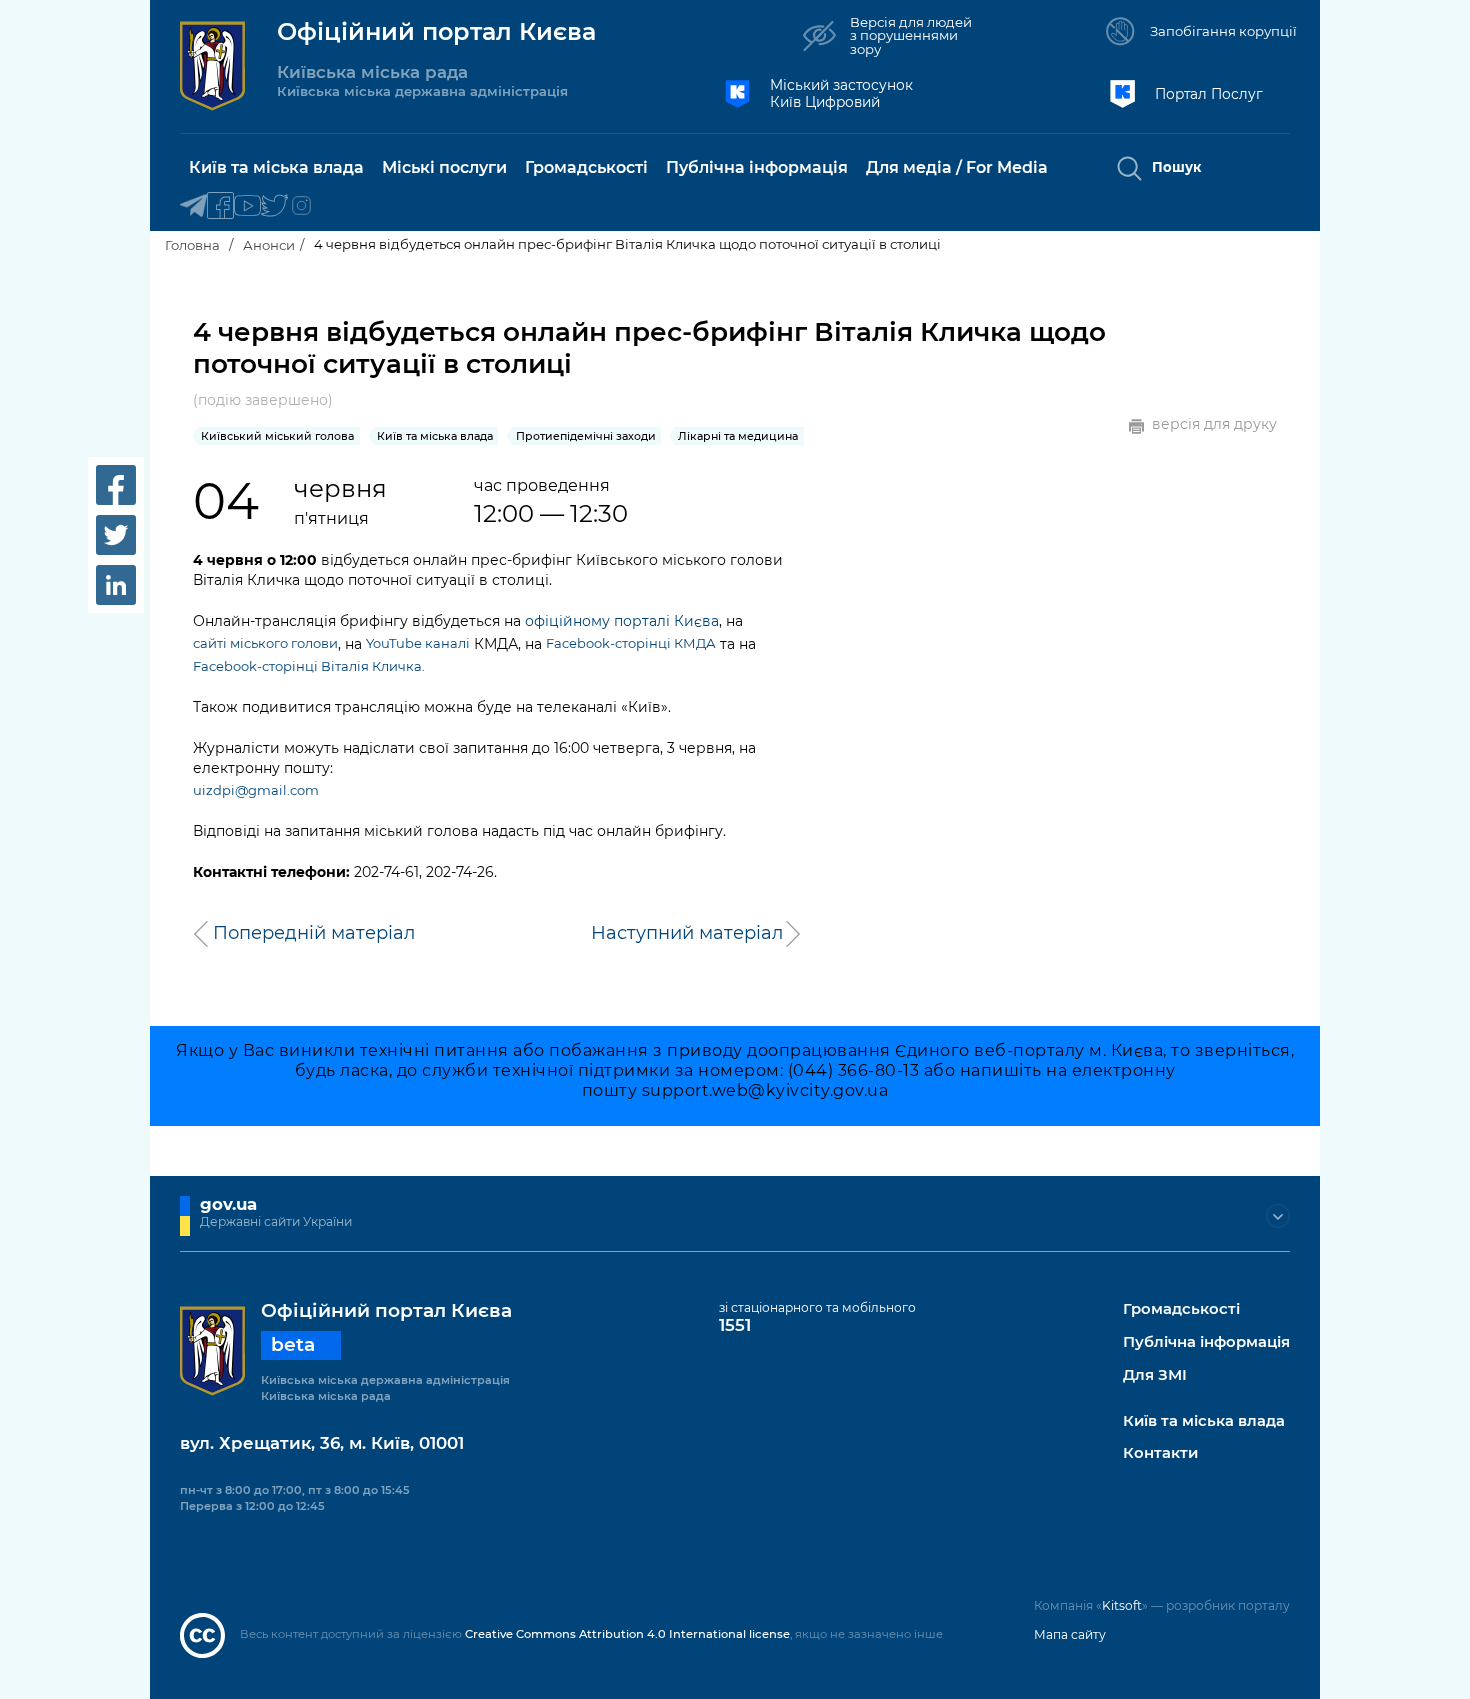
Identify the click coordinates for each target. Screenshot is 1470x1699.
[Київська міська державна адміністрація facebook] (220, 206)
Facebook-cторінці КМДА (631, 643)
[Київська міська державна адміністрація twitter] (274, 206)
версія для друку (1214, 424)
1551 (735, 1325)
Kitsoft (1122, 1605)
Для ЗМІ (1155, 1375)
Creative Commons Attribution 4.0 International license (627, 1634)
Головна (192, 245)
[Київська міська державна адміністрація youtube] (247, 206)
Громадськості (1181, 1309)
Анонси (269, 245)
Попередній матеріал (314, 933)
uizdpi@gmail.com (256, 790)
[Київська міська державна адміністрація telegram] (193, 206)
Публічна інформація (1206, 1342)
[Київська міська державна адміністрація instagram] (301, 206)
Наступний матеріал (687, 933)
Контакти (1160, 1453)
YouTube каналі (418, 643)
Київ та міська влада (1204, 1421)
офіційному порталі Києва (622, 621)
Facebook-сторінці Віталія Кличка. (309, 666)
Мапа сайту (1070, 1634)
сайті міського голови (265, 643)
